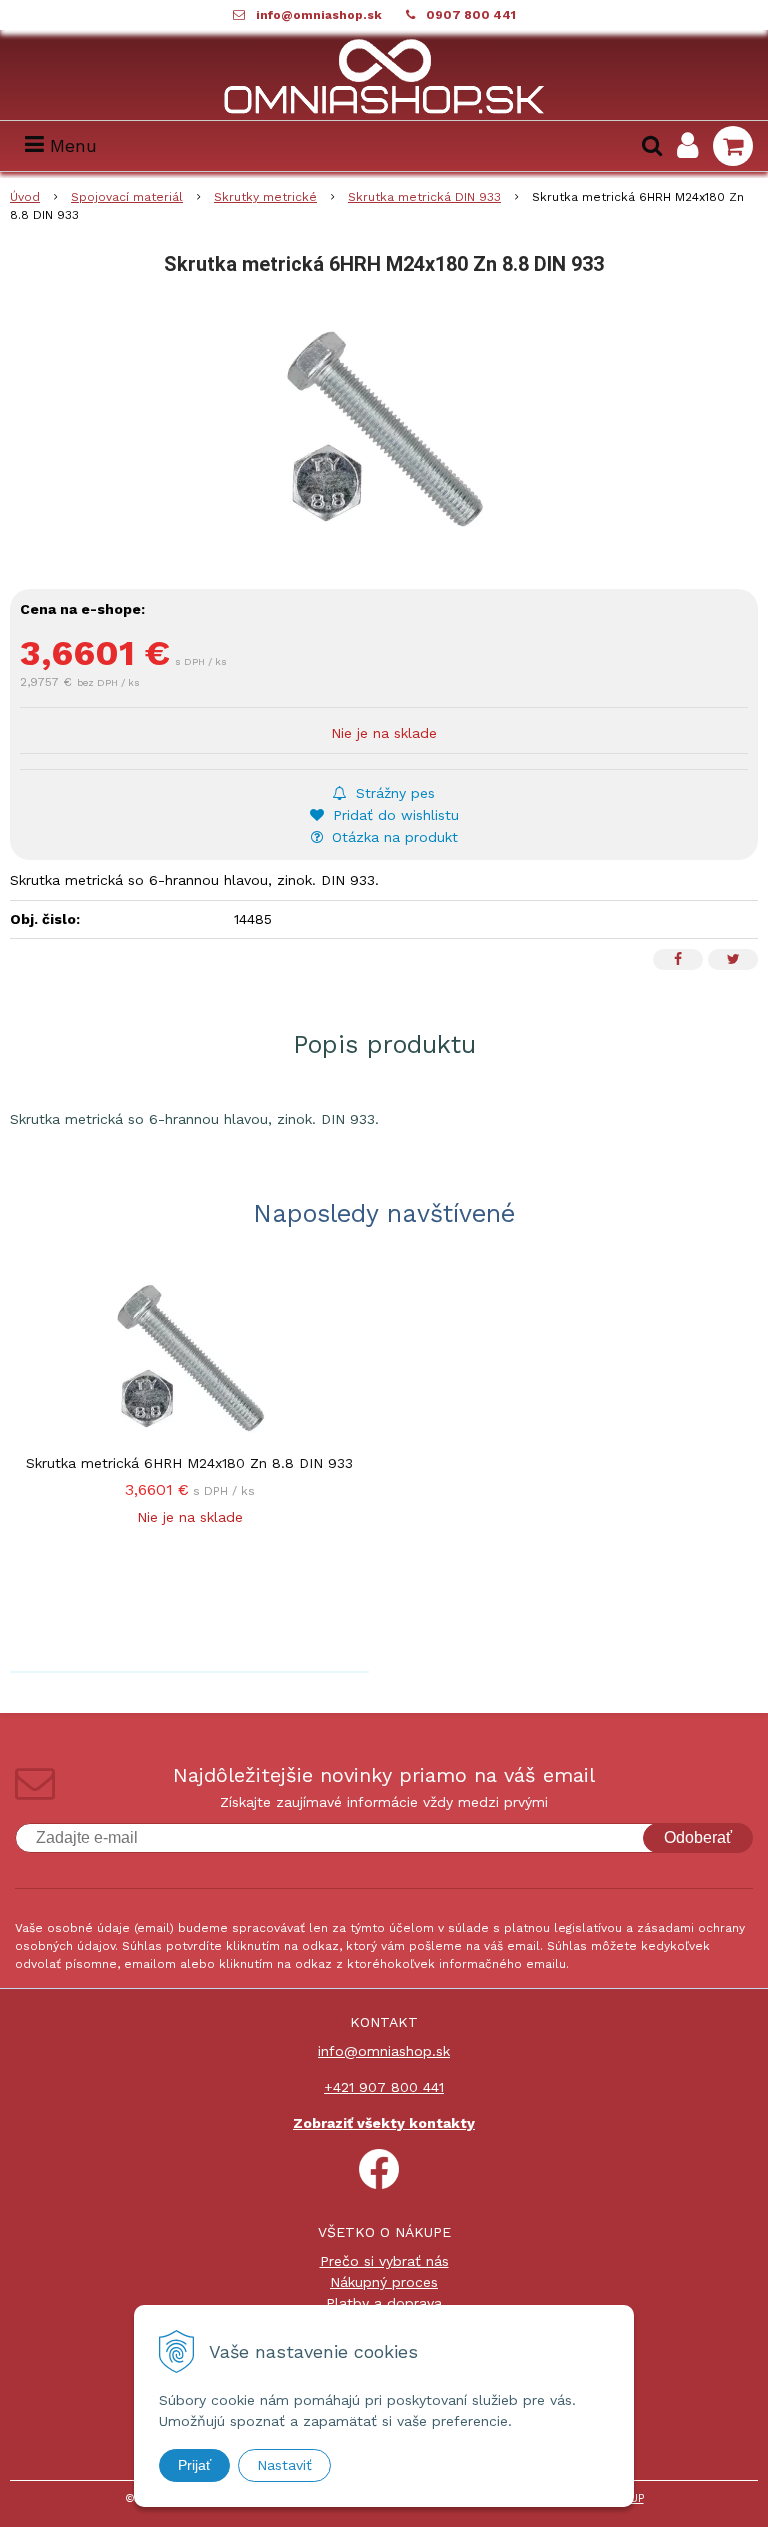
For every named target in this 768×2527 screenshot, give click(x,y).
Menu (70, 145)
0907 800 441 (471, 15)
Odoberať (698, 1837)
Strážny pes (393, 793)
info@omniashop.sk (319, 15)
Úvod (25, 197)
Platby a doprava (384, 2303)
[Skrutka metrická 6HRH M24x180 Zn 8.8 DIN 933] (384, 429)
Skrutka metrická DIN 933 (424, 197)
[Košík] (733, 146)
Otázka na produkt (392, 837)
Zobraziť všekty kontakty (384, 2123)
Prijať (194, 2465)
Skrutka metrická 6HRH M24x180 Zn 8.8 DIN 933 (189, 1463)
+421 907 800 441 (384, 2087)
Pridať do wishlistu (393, 815)
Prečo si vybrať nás (384, 2261)
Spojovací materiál (127, 197)
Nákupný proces (384, 2282)
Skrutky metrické (265, 197)
